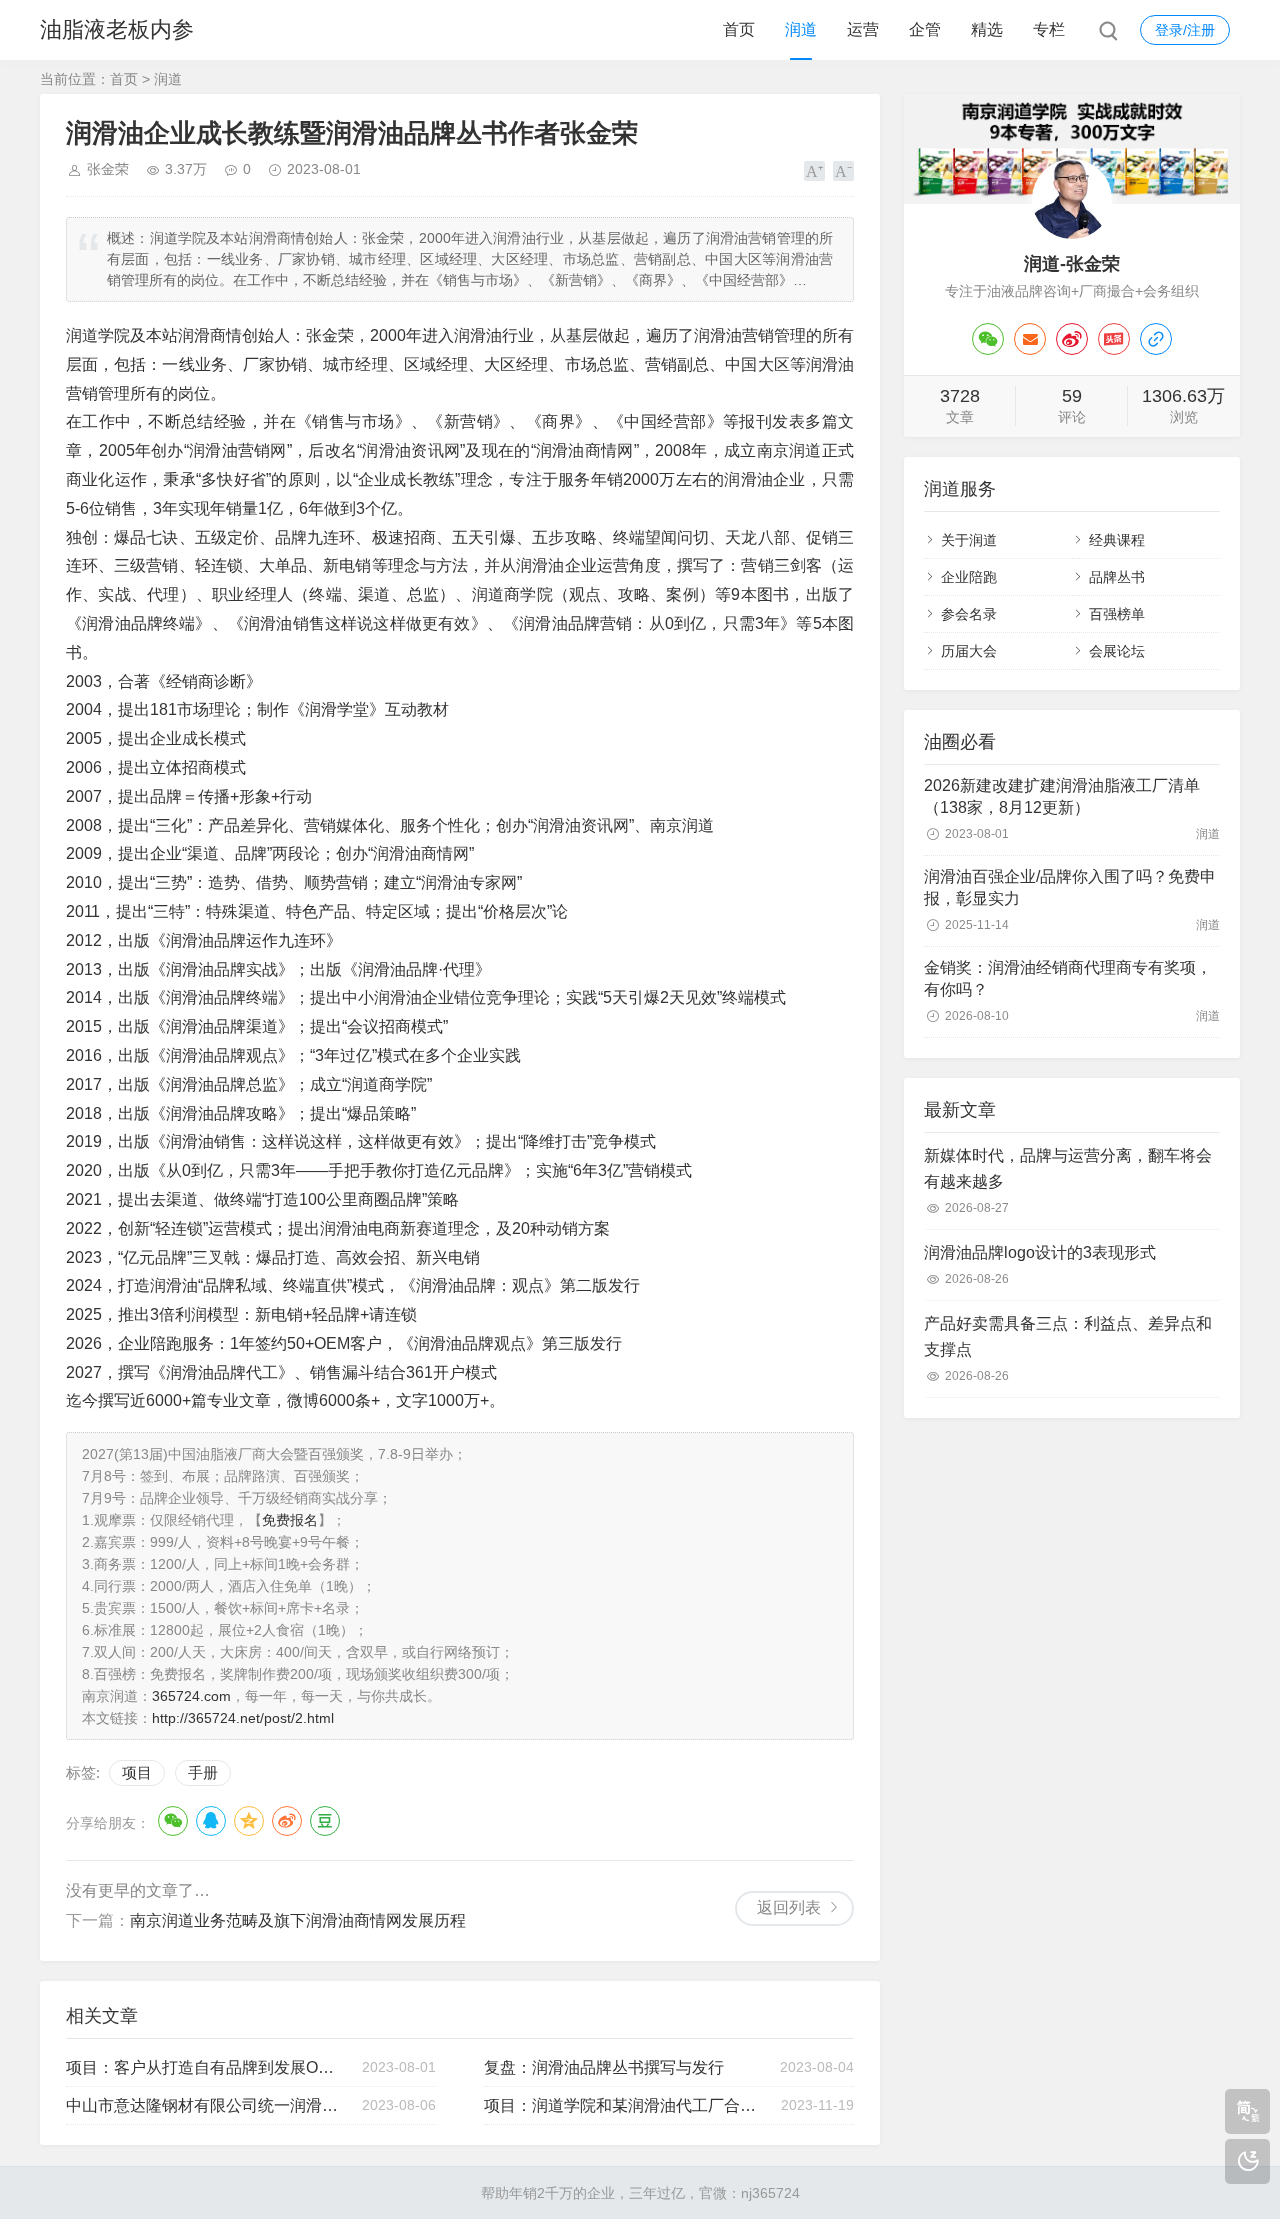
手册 (203, 1772)
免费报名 (290, 1520)
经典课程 (1117, 540)
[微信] (988, 339)
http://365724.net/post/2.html (243, 1718)
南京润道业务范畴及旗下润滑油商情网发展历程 (298, 1920)
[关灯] (1247, 2161)
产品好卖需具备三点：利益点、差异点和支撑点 (1068, 1336)
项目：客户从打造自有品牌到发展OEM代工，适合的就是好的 (205, 2067)
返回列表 (789, 1907)
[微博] (1072, 339)
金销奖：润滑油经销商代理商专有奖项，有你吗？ (1068, 978)
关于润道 (969, 540)
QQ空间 (249, 1821)
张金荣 (108, 169)
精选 (987, 29)
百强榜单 (1117, 614)
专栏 (1049, 29)
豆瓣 (325, 1821)
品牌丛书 (1117, 577)
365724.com (191, 1696)
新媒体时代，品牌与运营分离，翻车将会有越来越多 (1068, 1168)
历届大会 (969, 651)
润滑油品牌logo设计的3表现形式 (1040, 1252)
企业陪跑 (969, 577)
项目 (137, 1772)
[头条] (1114, 339)
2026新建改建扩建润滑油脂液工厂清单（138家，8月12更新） (1062, 796)
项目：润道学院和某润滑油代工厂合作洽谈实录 (623, 2105)
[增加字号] (814, 171)
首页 (739, 29)
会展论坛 (1117, 651)
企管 (925, 29)
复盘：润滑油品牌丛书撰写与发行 (604, 2067)
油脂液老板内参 (117, 29)
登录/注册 (1185, 30)
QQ (211, 1821)
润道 (801, 29)
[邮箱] (1030, 339)
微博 (287, 1821)
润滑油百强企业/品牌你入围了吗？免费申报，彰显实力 (1070, 887)
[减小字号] (843, 171)
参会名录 (969, 614)
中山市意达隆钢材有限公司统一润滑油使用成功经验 (205, 2105)
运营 (863, 29)
